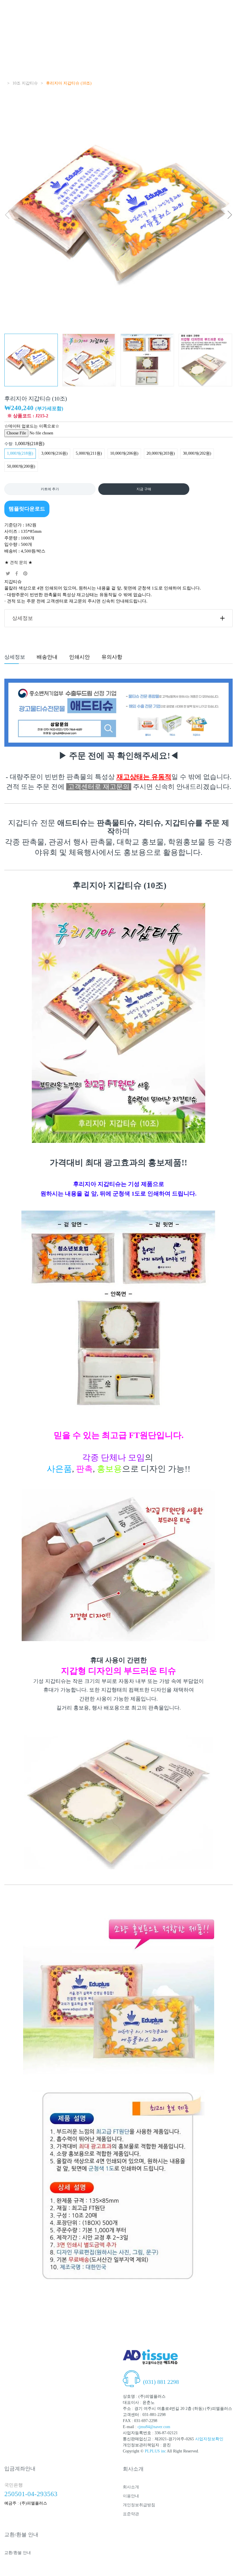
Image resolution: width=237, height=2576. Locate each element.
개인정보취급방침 (139, 2505)
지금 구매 (144, 489)
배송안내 (47, 657)
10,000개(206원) (124, 453)
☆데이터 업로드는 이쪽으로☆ (32, 426)
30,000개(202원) (197, 453)
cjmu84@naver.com (154, 2427)
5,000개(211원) (89, 453)
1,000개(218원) (20, 453)
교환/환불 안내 (18, 2553)
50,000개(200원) (21, 466)
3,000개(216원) (54, 453)
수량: (24, 444)
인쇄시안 (79, 657)
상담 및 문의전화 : (160, 2375)
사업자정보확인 (209, 2439)
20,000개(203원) (161, 453)
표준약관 (131, 2514)
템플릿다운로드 (27, 509)
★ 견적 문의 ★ (18, 562)
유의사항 (112, 657)
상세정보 (23, 618)
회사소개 (131, 2487)
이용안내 (131, 2496)
